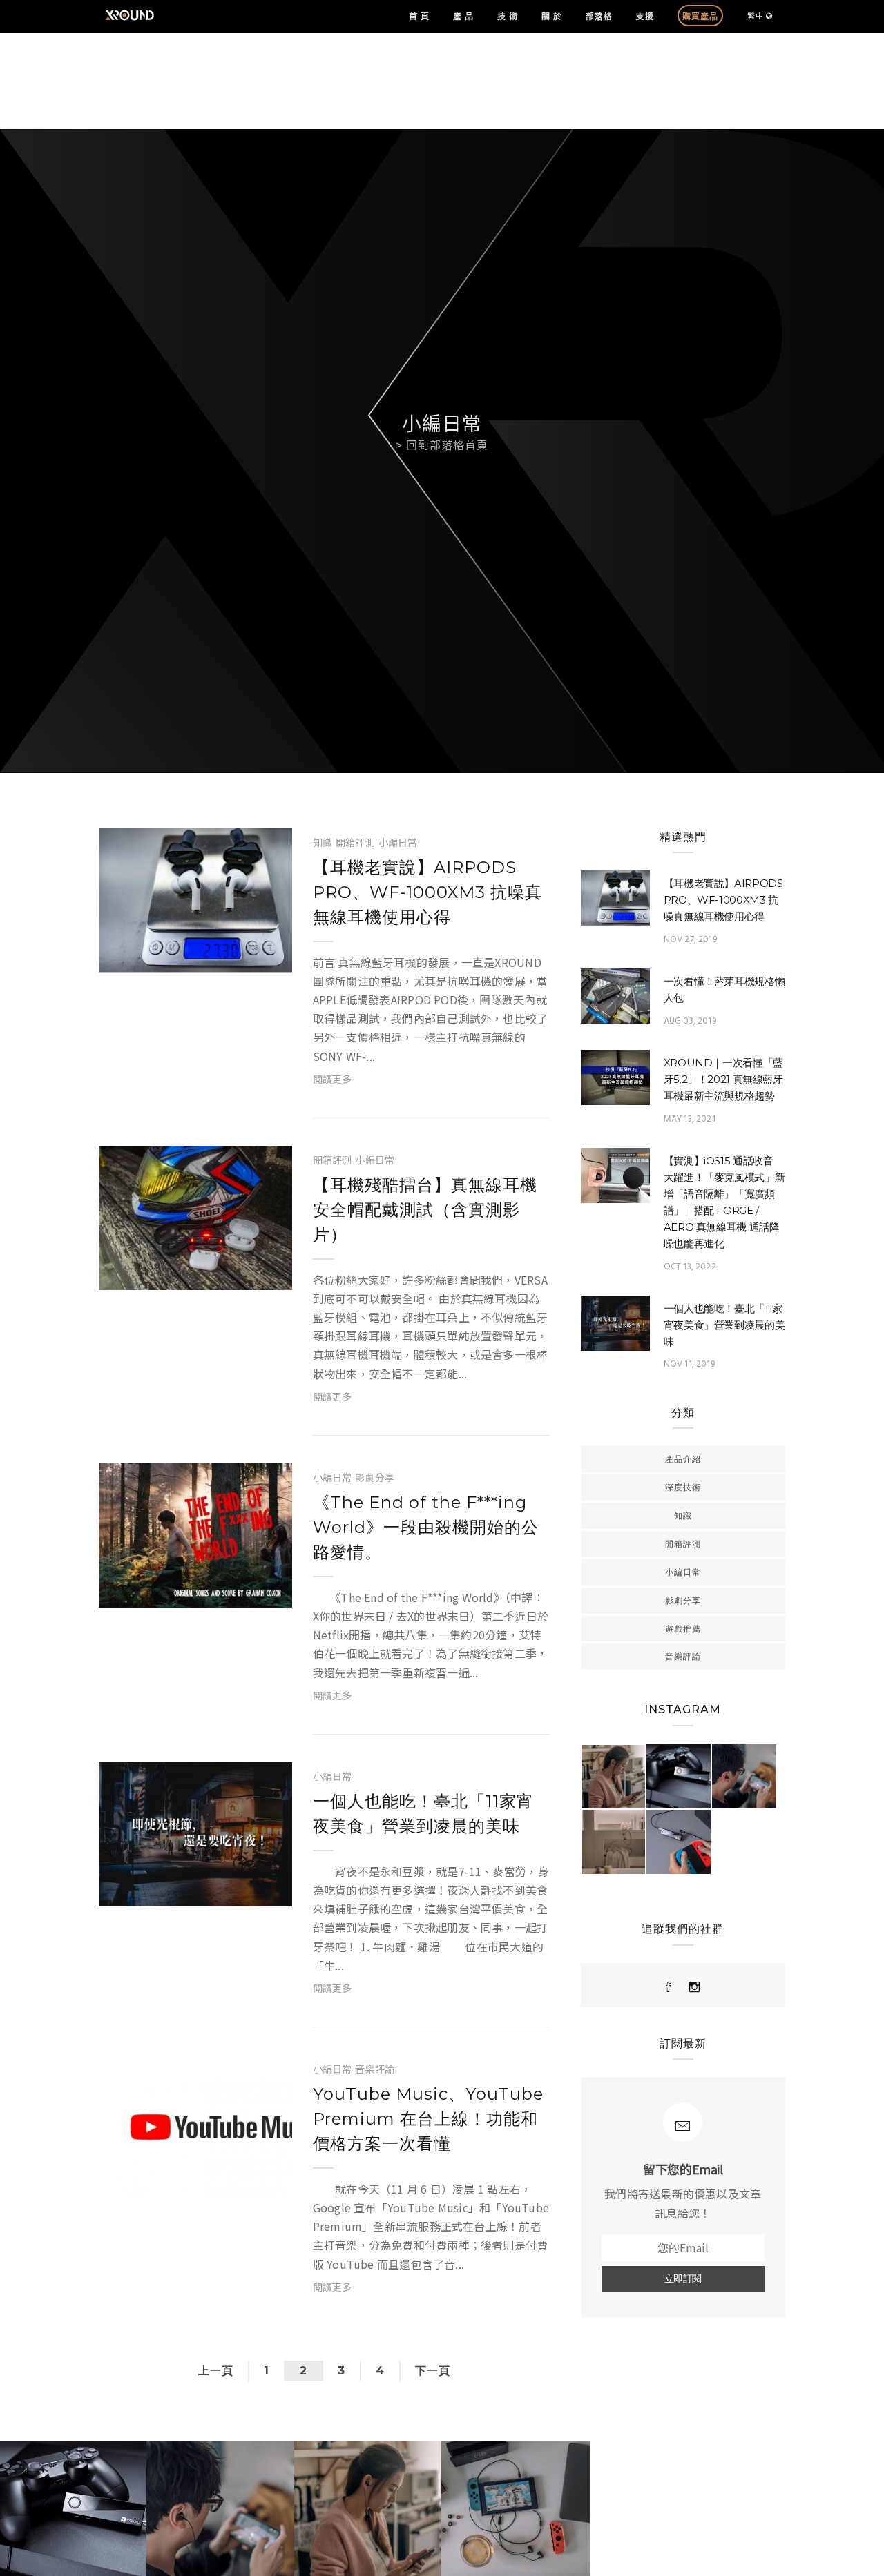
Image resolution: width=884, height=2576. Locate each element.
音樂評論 (375, 2069)
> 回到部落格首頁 (442, 445)
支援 (645, 16)
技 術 (508, 16)
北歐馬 (154, 959)
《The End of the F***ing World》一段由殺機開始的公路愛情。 (426, 1527)
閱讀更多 (333, 1079)
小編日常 (398, 842)
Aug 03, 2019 (690, 1021)
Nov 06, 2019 (234, 2185)
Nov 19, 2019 (234, 1594)
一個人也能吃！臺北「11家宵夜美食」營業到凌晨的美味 (724, 1325)
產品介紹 (683, 1459)
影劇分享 (375, 1477)
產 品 (463, 16)
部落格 (599, 16)
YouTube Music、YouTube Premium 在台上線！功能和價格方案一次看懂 (428, 2119)
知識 (323, 842)
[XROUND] (669, 1987)
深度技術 (683, 1487)
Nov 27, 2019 (234, 959)
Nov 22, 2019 (234, 1276)
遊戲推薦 (683, 1629)
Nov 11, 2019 (234, 1893)
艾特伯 (154, 1594)
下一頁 (433, 2371)
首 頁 (419, 16)
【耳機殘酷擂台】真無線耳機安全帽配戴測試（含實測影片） (425, 1210)
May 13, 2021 (690, 1119)
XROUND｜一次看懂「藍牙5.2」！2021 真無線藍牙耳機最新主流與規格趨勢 (723, 1079)
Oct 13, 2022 (690, 1267)
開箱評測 (355, 842)
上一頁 (216, 2371)
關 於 (552, 16)
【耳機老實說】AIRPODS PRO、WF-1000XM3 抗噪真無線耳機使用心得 (427, 892)
